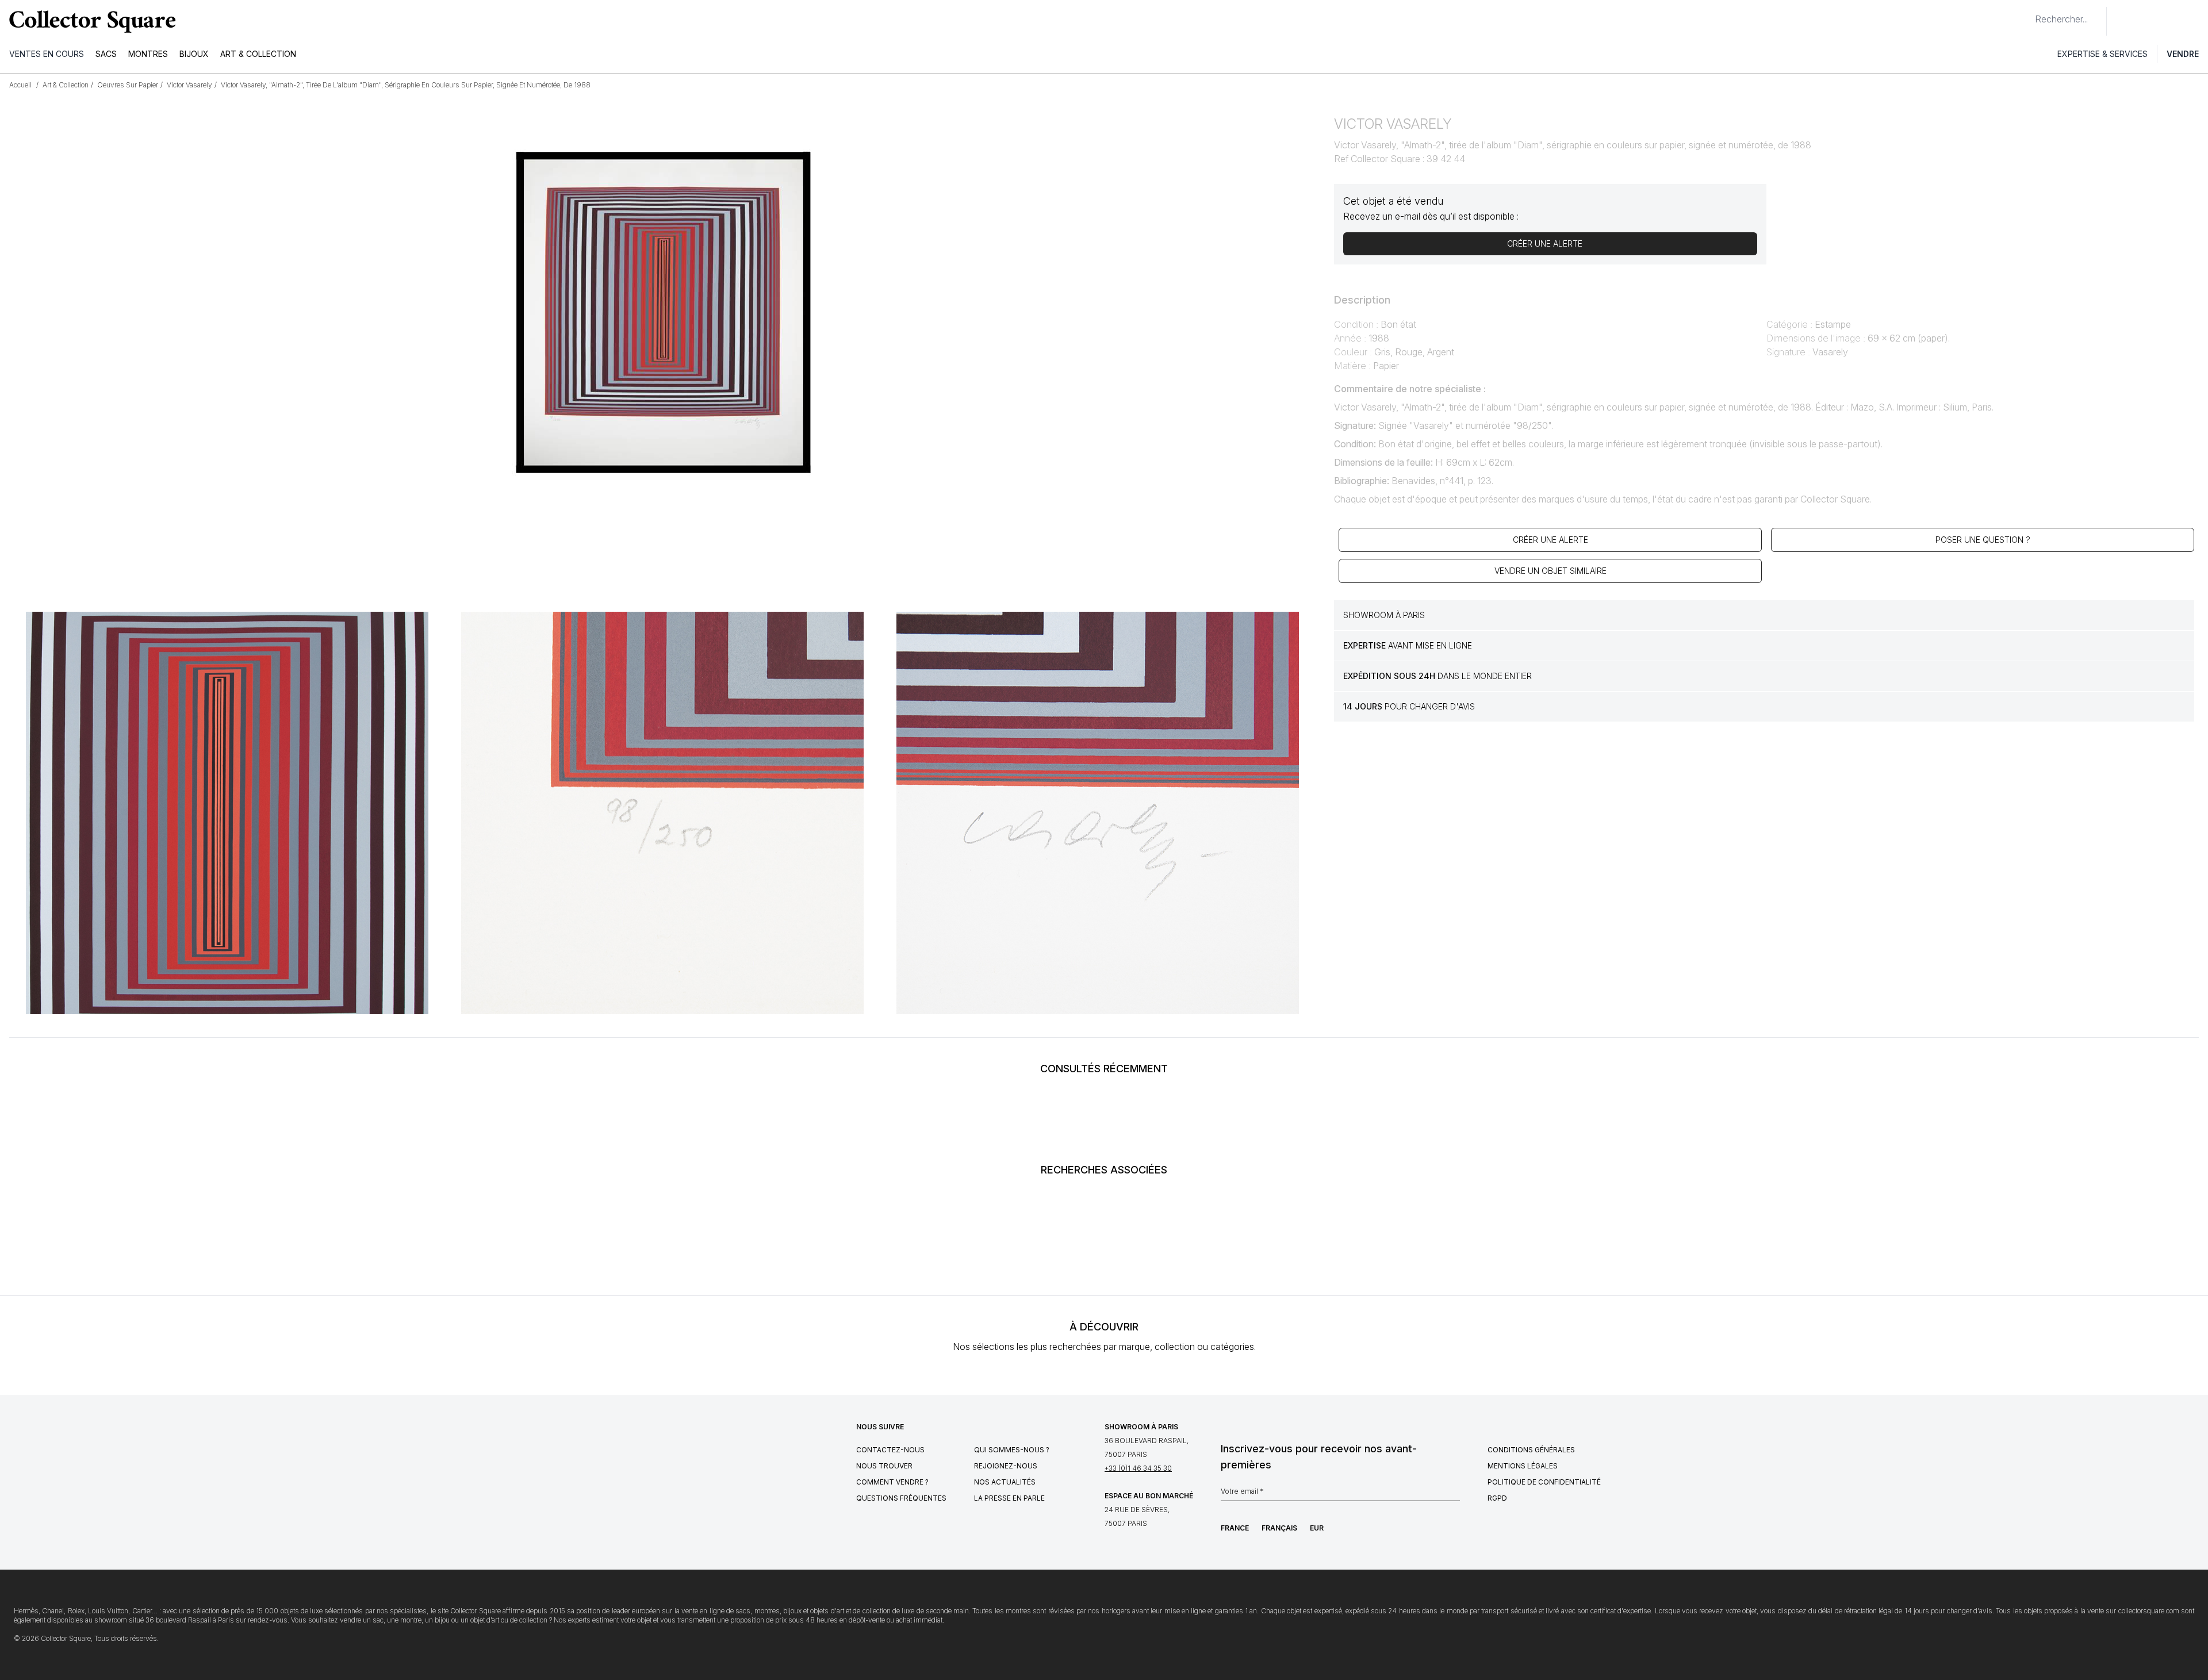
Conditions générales (1531, 1450)
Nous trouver (884, 1466)
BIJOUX (194, 54)
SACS (106, 54)
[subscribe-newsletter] (1454, 1494)
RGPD (1497, 1498)
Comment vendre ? (892, 1482)
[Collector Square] (90, 21)
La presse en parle (1009, 1498)
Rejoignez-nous (1006, 1466)
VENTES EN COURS (47, 54)
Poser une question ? (1983, 540)
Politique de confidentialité (1544, 1482)
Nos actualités (1005, 1482)
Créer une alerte (1550, 540)
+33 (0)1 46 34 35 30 (1138, 1468)
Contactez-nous (890, 1450)
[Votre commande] (2172, 21)
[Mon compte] (2195, 21)
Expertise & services (2102, 54)
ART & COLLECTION (258, 54)
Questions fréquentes (901, 1498)
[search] (2026, 14)
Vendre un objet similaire (1550, 571)
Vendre (2183, 54)
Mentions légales (1523, 1466)
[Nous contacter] (2122, 21)
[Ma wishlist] (2147, 21)
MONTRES (148, 54)
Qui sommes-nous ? (1012, 1450)
